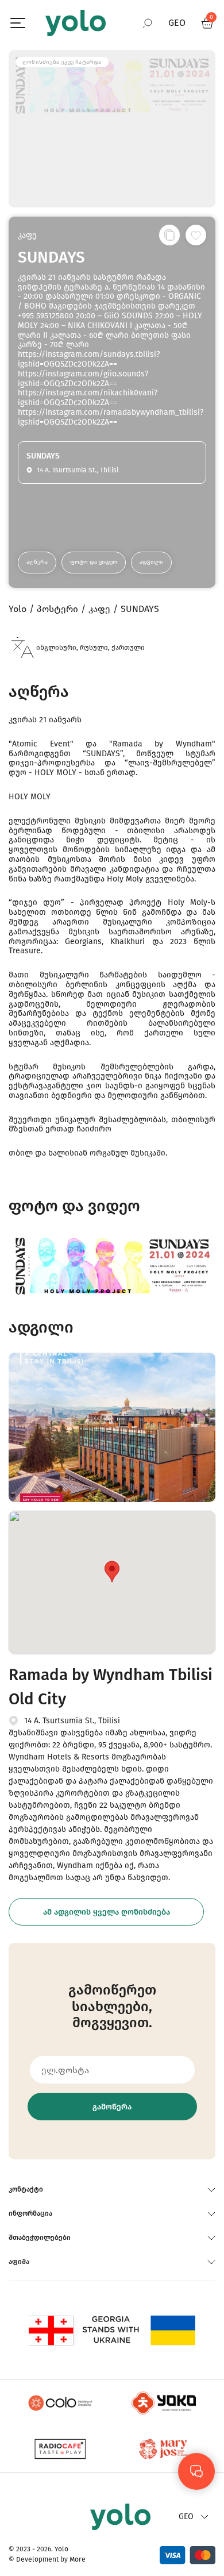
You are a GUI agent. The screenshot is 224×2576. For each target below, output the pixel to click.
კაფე (27, 235)
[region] (112, 1288)
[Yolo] (76, 23)
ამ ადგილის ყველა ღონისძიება (107, 1912)
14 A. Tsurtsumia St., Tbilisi (72, 1721)
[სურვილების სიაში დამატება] (196, 235)
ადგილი (151, 562)
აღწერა (37, 562)
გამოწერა (112, 2107)
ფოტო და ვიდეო (94, 562)
